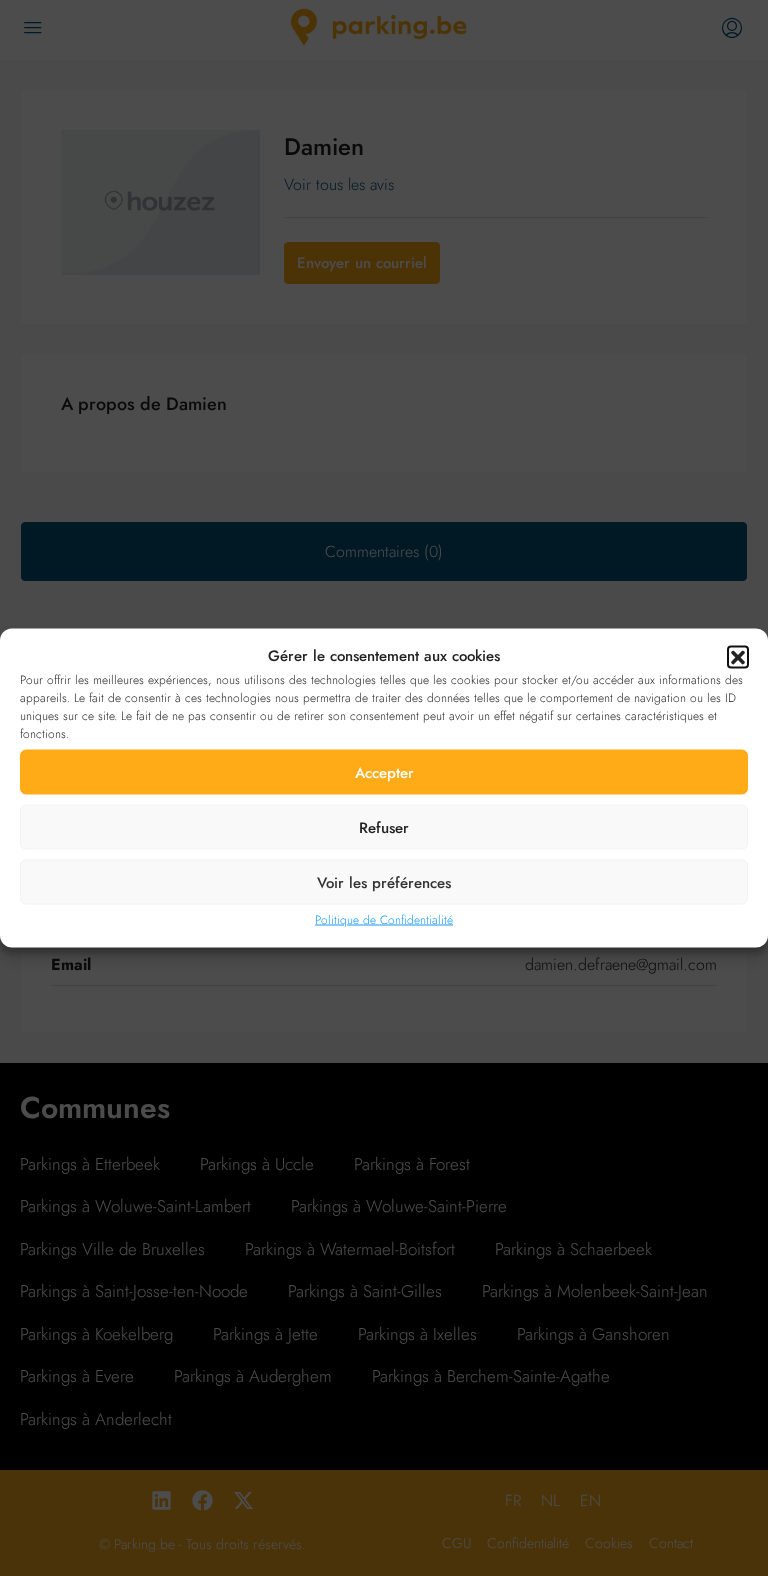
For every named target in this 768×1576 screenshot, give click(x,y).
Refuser (384, 827)
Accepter (384, 772)
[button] (738, 656)
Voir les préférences (384, 882)
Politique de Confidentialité (384, 920)
